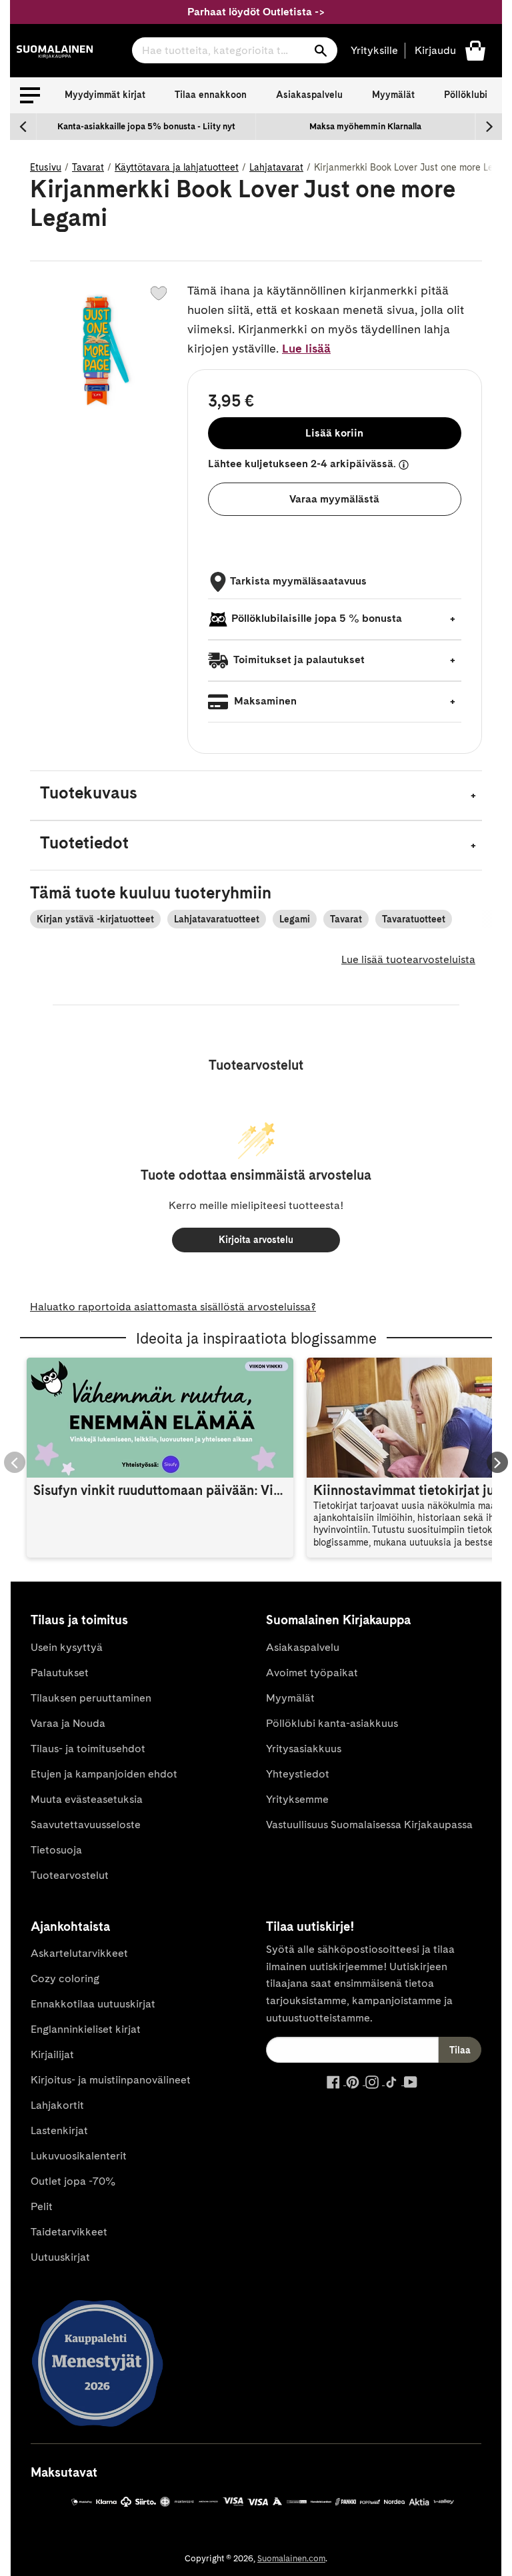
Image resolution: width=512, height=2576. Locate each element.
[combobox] (235, 50)
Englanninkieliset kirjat (86, 2029)
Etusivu (46, 167)
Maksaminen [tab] (264, 701)
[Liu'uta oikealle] (489, 127)
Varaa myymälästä (334, 499)
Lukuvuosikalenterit (79, 2156)
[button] (30, 95)
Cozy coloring (65, 1978)
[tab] (256, 795)
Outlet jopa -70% (73, 2181)
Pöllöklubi (466, 95)
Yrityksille (374, 50)
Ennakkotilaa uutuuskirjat (93, 2004)
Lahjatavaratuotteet (217, 919)
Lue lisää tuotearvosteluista (408, 959)
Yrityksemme (297, 1799)
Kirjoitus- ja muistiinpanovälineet (111, 2080)
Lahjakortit (57, 2105)
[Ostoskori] (475, 50)
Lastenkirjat (59, 2130)
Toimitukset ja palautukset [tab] (298, 659)
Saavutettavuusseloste (86, 1825)
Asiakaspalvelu (309, 95)
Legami (295, 919)
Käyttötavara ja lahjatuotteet (177, 167)
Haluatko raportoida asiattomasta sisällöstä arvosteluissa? (173, 1307)
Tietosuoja (56, 1850)
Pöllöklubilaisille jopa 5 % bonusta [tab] (317, 618)
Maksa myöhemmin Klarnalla (365, 126)
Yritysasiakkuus (304, 1749)
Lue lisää (306, 348)
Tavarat (88, 167)
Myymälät (393, 95)
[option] (146, 127)
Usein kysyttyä (67, 1647)
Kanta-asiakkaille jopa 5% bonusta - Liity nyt (146, 126)
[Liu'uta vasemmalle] (23, 127)
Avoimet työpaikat (312, 1673)
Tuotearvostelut (70, 1875)
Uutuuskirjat (60, 2257)
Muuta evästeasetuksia (87, 1799)
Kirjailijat (52, 2054)
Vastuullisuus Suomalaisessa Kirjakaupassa (369, 1825)
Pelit (42, 2206)
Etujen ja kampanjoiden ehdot (104, 1774)
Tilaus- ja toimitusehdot (88, 1749)
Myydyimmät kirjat (105, 95)
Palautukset (60, 1673)
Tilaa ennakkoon (211, 95)
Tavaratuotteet (414, 919)
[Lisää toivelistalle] (159, 293)
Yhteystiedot (298, 1774)
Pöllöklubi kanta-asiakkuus (332, 1723)
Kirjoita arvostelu (256, 1240)
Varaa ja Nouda (68, 1723)
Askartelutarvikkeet (79, 1953)
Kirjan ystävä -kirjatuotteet (95, 919)
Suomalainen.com (291, 2558)
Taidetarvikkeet (69, 2232)
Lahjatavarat (276, 167)
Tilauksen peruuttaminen (91, 1698)
